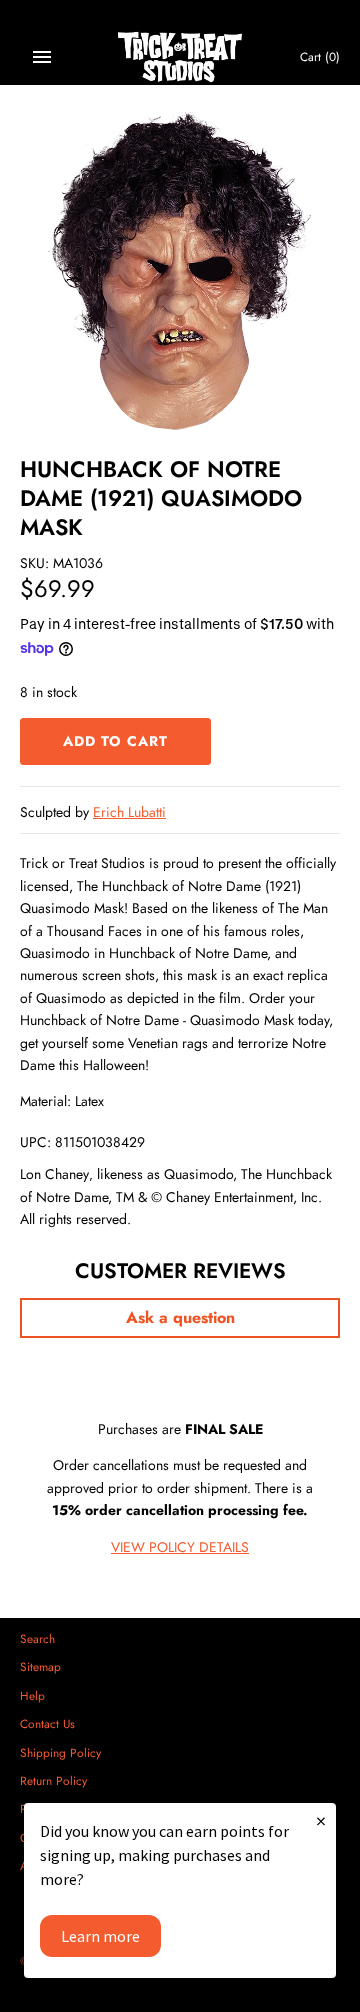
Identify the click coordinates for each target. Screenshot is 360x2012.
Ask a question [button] (180, 1317)
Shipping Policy (60, 1752)
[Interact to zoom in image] (180, 270)
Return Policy (53, 1780)
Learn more (100, 1936)
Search (37, 1638)
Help (32, 1695)
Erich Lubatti (129, 812)
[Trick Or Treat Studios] (180, 57)
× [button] (321, 1820)
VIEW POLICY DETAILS (180, 1547)
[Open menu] (42, 57)
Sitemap (40, 1666)
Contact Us (47, 1723)
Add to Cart (115, 741)
